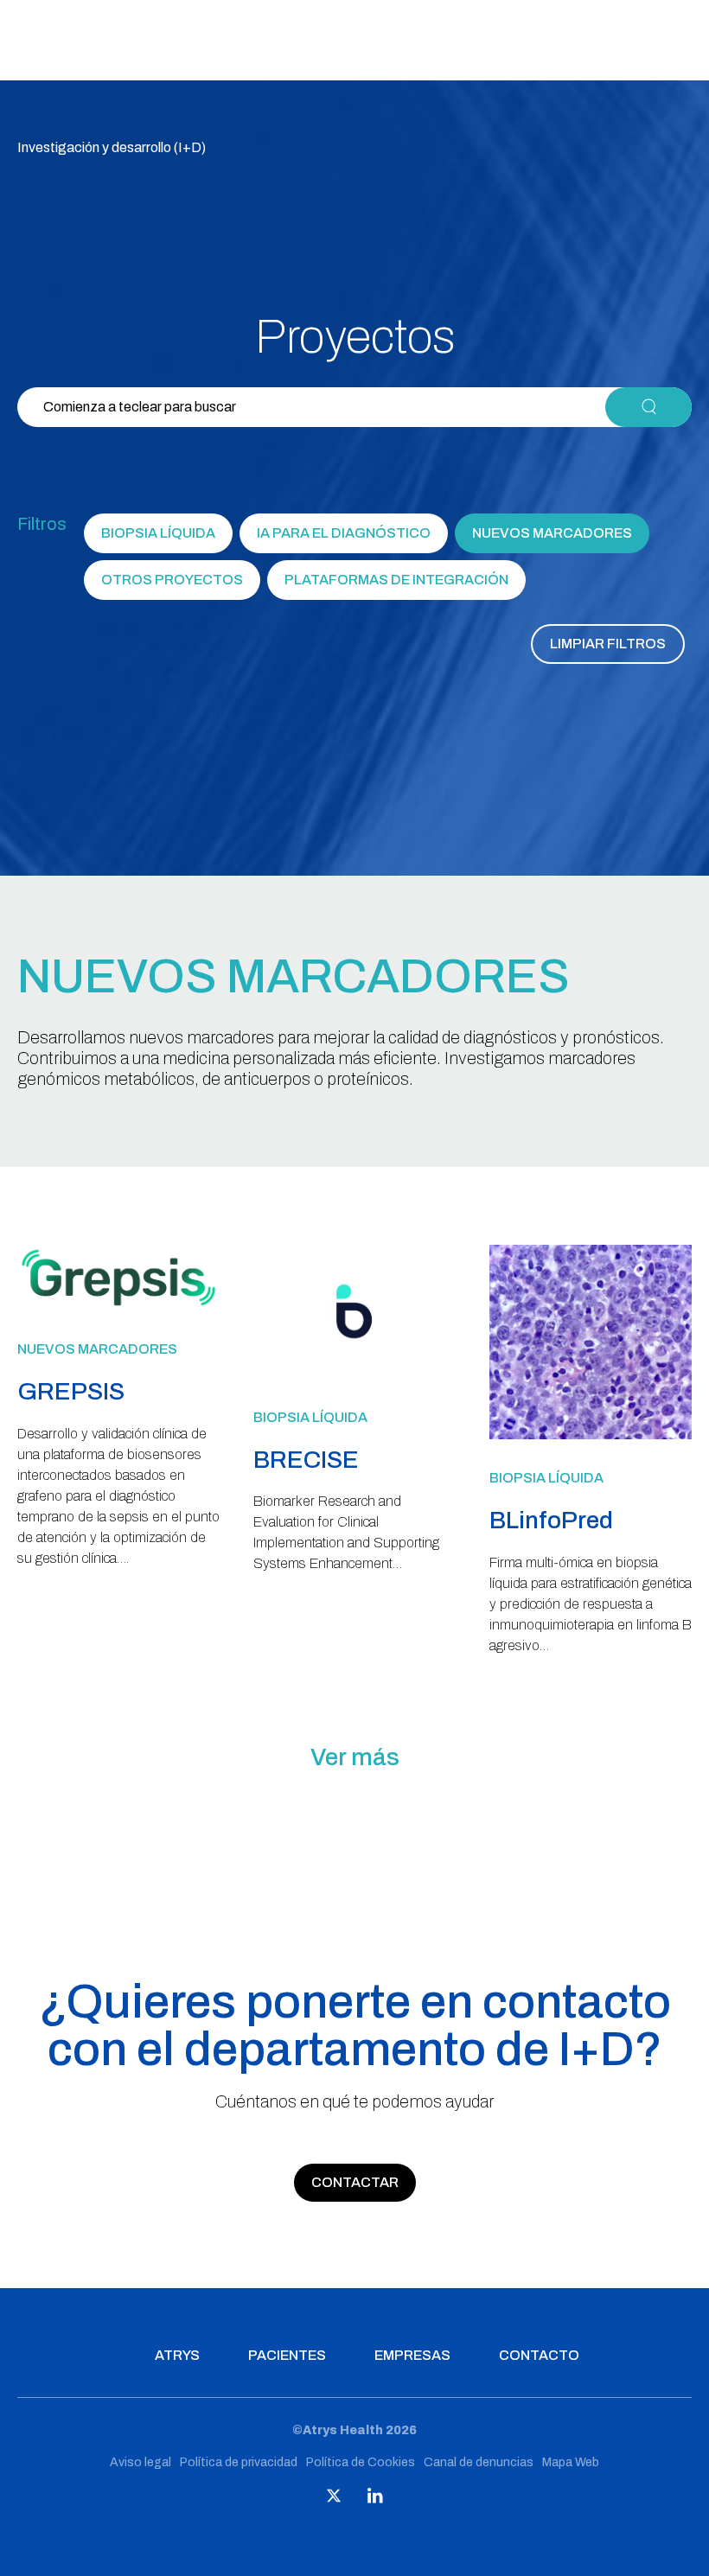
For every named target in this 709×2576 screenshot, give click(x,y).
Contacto (539, 2355)
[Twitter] (334, 2499)
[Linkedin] (375, 2499)
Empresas (412, 2355)
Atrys (177, 2355)
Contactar (355, 2182)
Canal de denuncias (479, 2462)
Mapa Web (571, 2462)
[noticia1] (118, 1306)
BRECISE (306, 1460)
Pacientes (287, 2355)
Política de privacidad (239, 2462)
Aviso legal (141, 2462)
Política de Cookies (361, 2462)
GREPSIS (71, 1391)
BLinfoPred (551, 1520)
